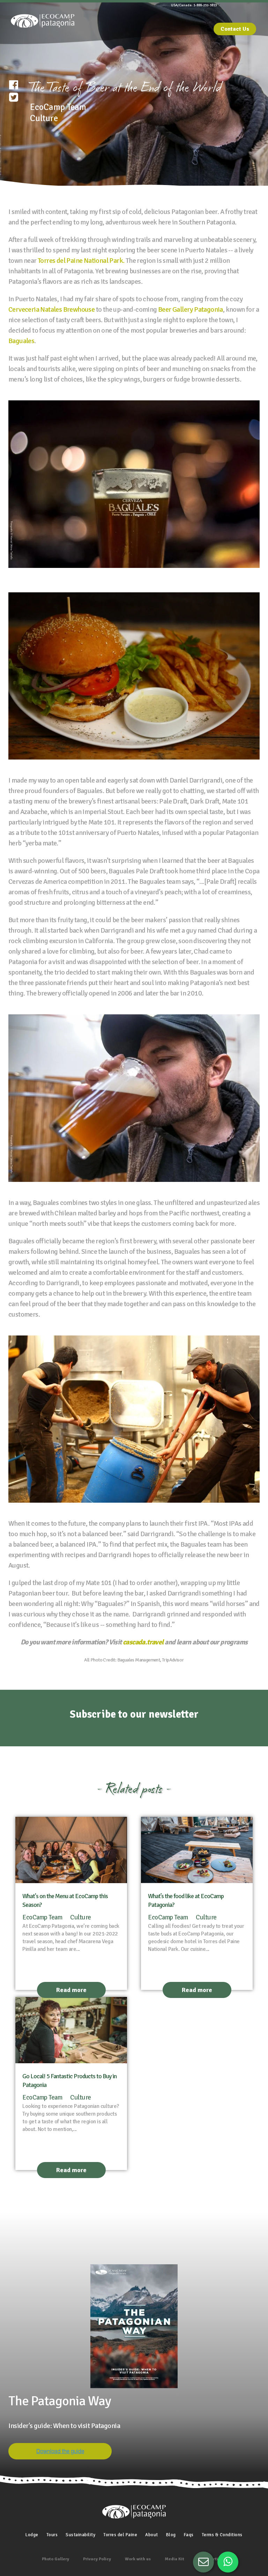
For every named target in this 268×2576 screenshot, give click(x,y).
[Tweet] (14, 98)
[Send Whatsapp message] (228, 2562)
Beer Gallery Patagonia (191, 309)
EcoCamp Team (42, 1917)
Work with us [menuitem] (138, 2559)
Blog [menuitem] (171, 2535)
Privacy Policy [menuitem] (97, 2559)
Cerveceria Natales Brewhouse (51, 309)
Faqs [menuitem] (189, 2535)
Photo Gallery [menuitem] (55, 2559)
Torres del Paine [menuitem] (120, 2535)
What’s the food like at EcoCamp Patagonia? (186, 1900)
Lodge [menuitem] (32, 2535)
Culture (81, 1917)
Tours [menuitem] (52, 2535)
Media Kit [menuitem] (174, 2559)
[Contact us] (203, 2562)
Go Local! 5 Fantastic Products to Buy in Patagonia (69, 2081)
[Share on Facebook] (14, 85)
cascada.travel (144, 1642)
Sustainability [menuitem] (80, 2535)
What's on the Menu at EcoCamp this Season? (65, 1900)
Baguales (21, 341)
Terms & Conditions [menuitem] (222, 2535)
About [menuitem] (152, 2535)
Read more (71, 1990)
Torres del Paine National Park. (81, 261)
